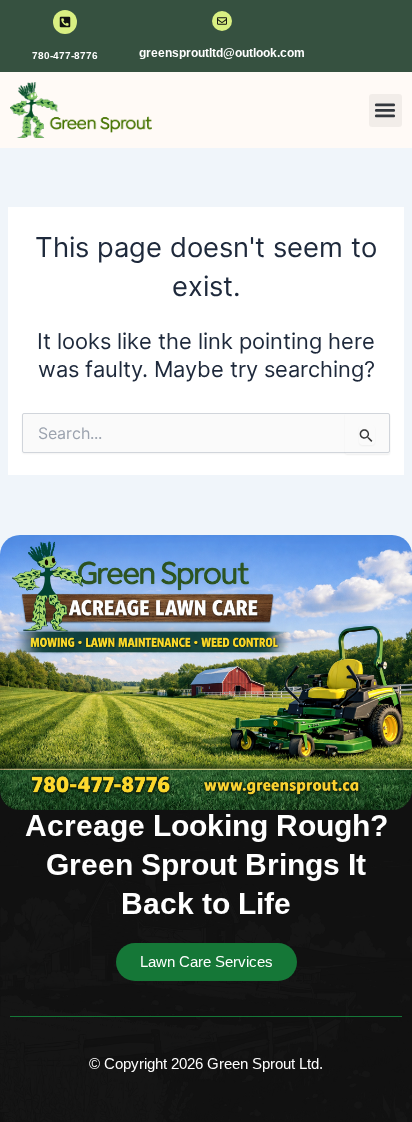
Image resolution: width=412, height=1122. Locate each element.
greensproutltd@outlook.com (222, 53)
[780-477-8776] (65, 22)
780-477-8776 (65, 55)
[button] (385, 110)
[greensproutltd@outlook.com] (222, 21)
